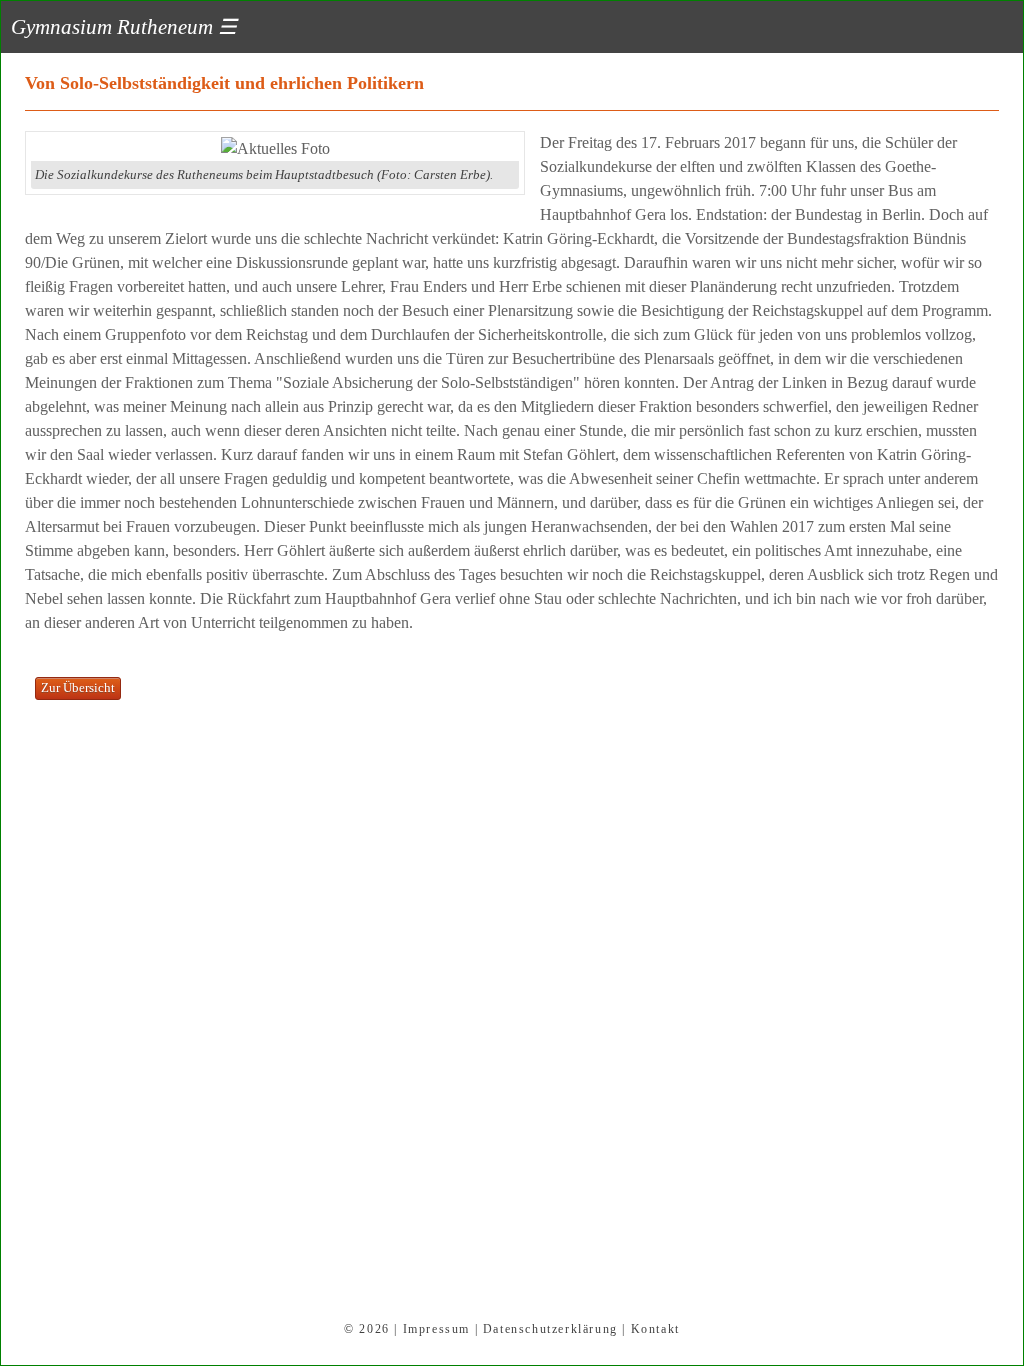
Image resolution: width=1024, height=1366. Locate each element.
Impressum (436, 1329)
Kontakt (655, 1329)
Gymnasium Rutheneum (124, 26)
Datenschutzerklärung (550, 1329)
